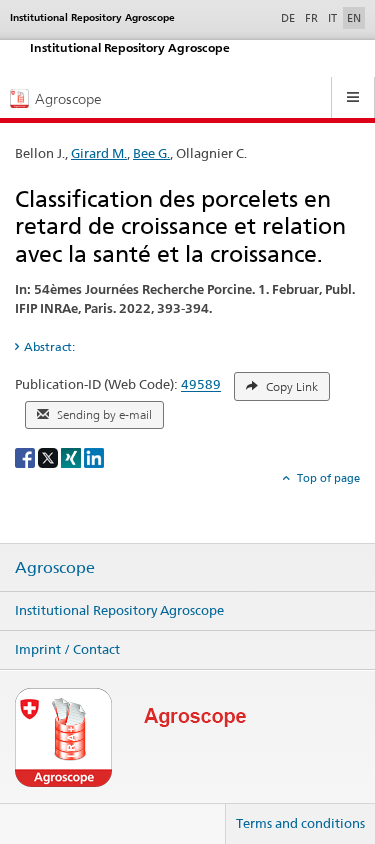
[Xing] (72, 456)
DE (290, 17)
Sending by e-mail (103, 415)
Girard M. (99, 153)
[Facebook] (26, 456)
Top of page (327, 478)
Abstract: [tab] (49, 346)
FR (311, 18)
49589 (201, 385)
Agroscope (55, 568)
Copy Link (290, 387)
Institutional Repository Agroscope (119, 610)
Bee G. (151, 153)
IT (332, 18)
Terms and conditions (300, 823)
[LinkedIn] (94, 456)
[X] (49, 456)
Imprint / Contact (67, 649)
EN (354, 18)
